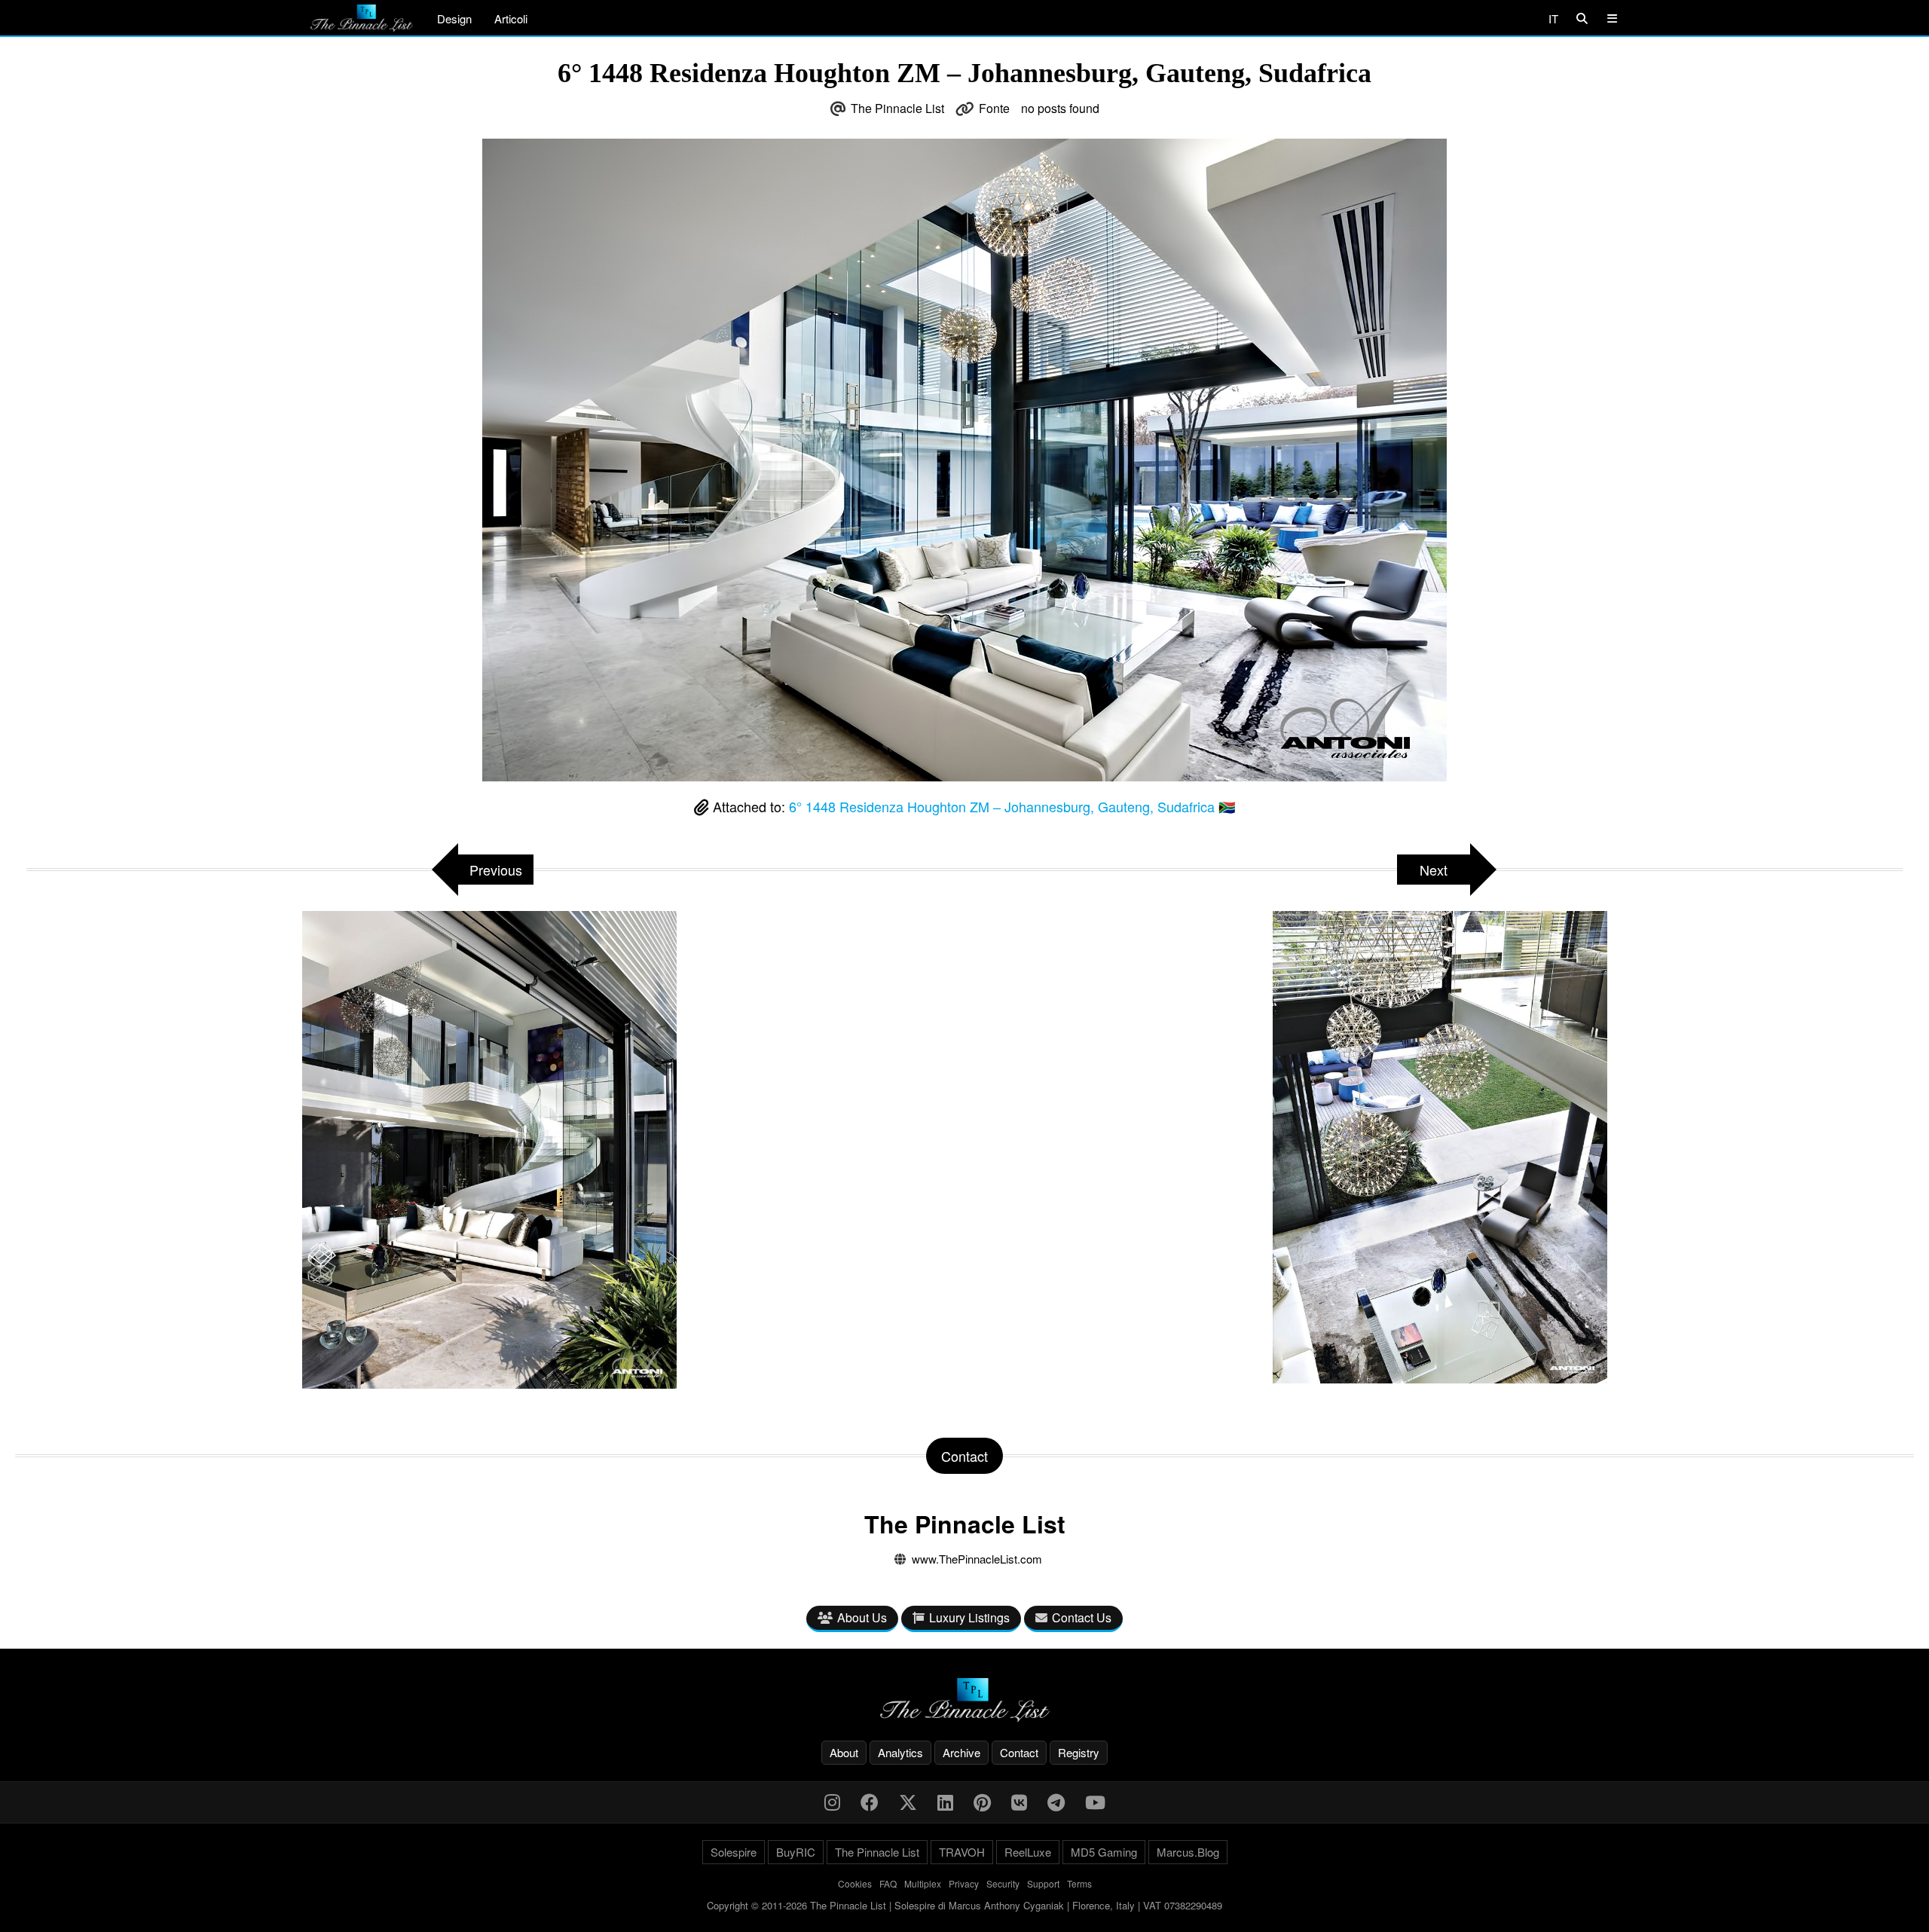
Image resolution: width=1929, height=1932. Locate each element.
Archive (961, 1752)
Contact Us (1082, 1617)
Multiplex (923, 1883)
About (844, 1752)
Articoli (511, 18)
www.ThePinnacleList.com (977, 1559)
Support (1043, 1883)
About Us (862, 1617)
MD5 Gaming (1104, 1852)
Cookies (855, 1883)
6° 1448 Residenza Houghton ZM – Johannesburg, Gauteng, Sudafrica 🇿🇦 (1012, 806)
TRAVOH (962, 1852)
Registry (1079, 1752)
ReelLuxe (1028, 1852)
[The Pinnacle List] (964, 1700)
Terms (1079, 1883)
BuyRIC (796, 1852)
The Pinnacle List (897, 108)
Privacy (964, 1883)
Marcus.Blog (1188, 1852)
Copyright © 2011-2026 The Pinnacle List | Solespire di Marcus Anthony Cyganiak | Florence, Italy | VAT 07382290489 (964, 1905)
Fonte (994, 108)
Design (454, 18)
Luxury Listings (969, 1617)
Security (1003, 1883)
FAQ (888, 1883)
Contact (1019, 1752)
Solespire (734, 1852)
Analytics (900, 1752)
